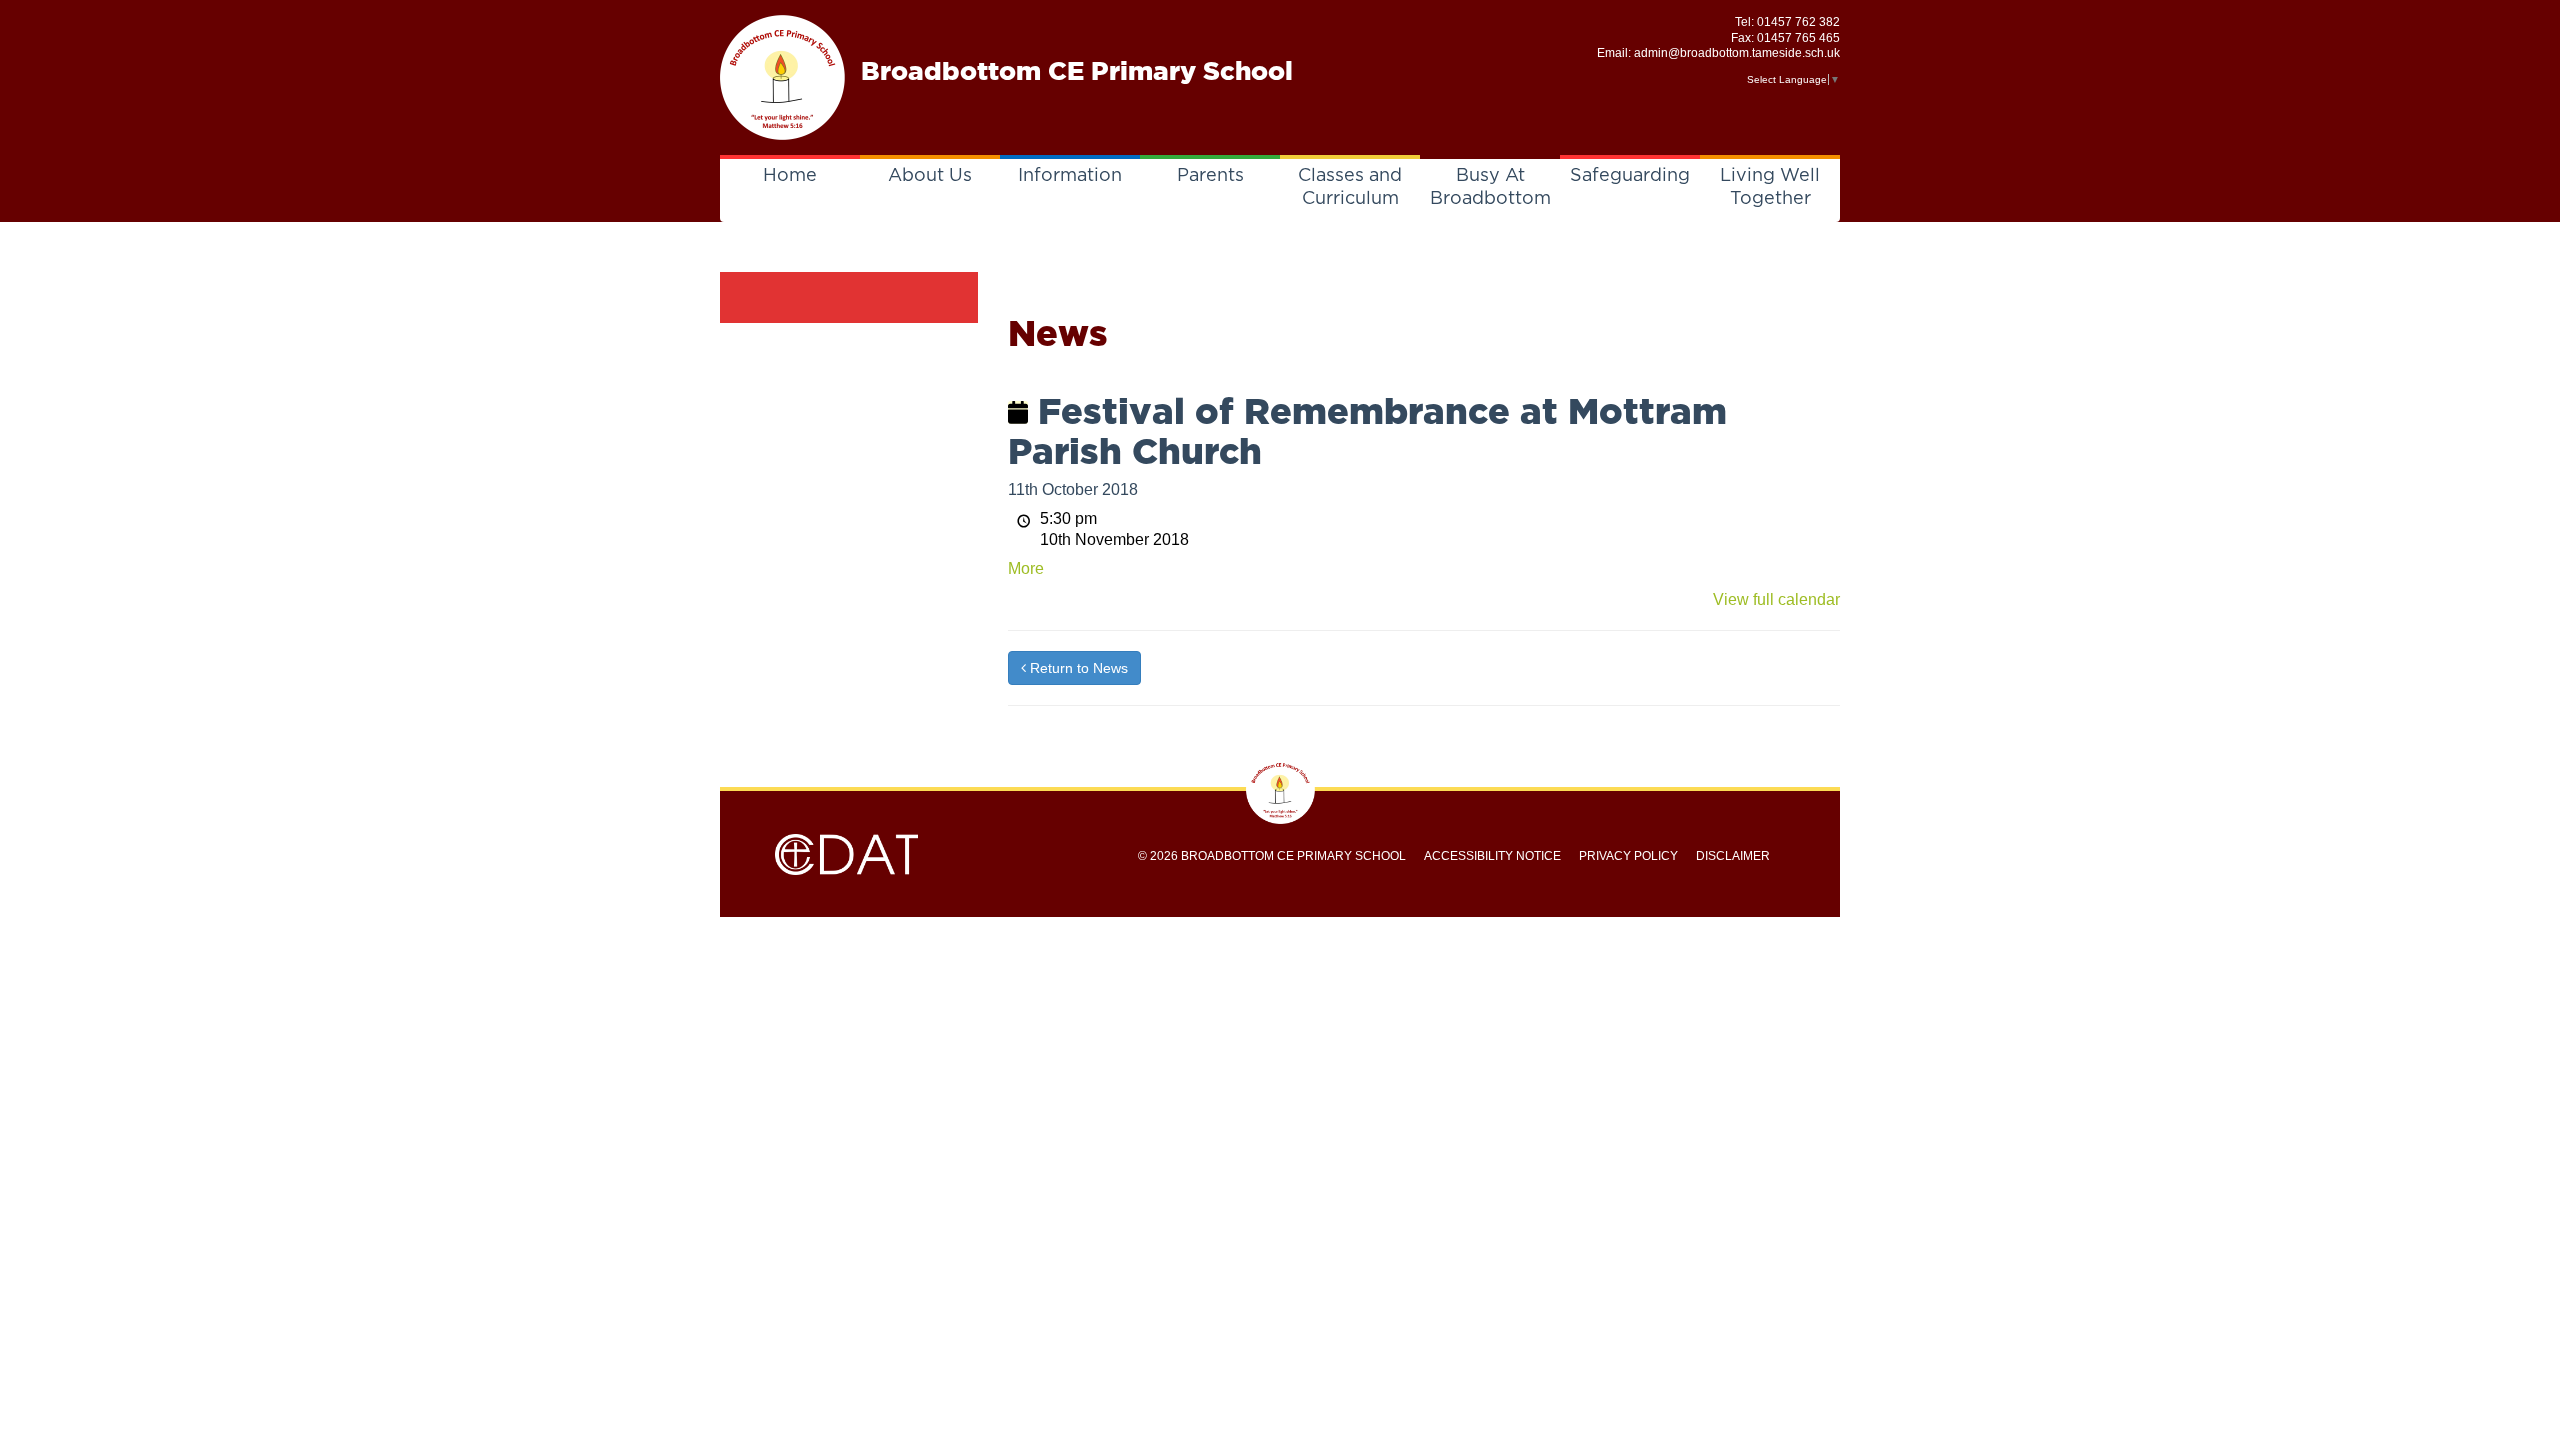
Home (790, 176)
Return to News (1077, 668)
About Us (930, 176)
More (1026, 568)
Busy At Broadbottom (1490, 187)
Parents (1210, 176)
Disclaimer (1733, 856)
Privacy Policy (1628, 856)
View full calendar (1776, 599)
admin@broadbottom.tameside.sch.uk (1737, 53)
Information (1070, 176)
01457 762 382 (1798, 22)
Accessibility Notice (1492, 856)
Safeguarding (1630, 176)
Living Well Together (1770, 187)
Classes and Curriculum (1350, 187)
